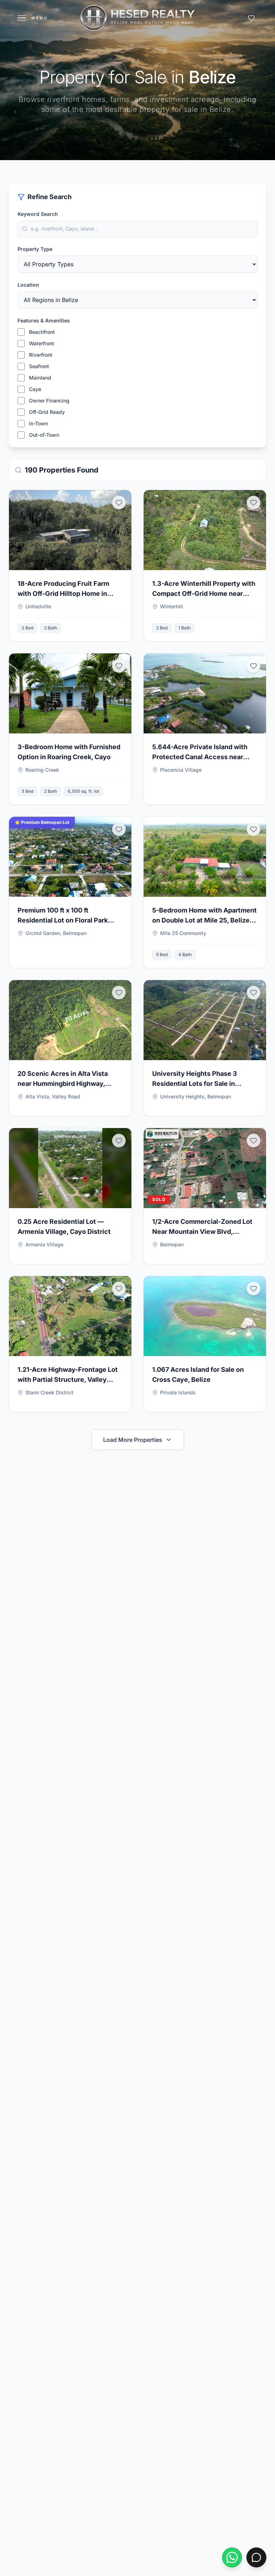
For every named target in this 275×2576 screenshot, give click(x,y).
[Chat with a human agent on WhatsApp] (232, 2557)
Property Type (35, 249)
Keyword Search (38, 214)
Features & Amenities (44, 320)
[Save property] (119, 503)
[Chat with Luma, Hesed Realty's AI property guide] (256, 2557)
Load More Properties (133, 1440)
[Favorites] (251, 18)
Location (28, 285)
